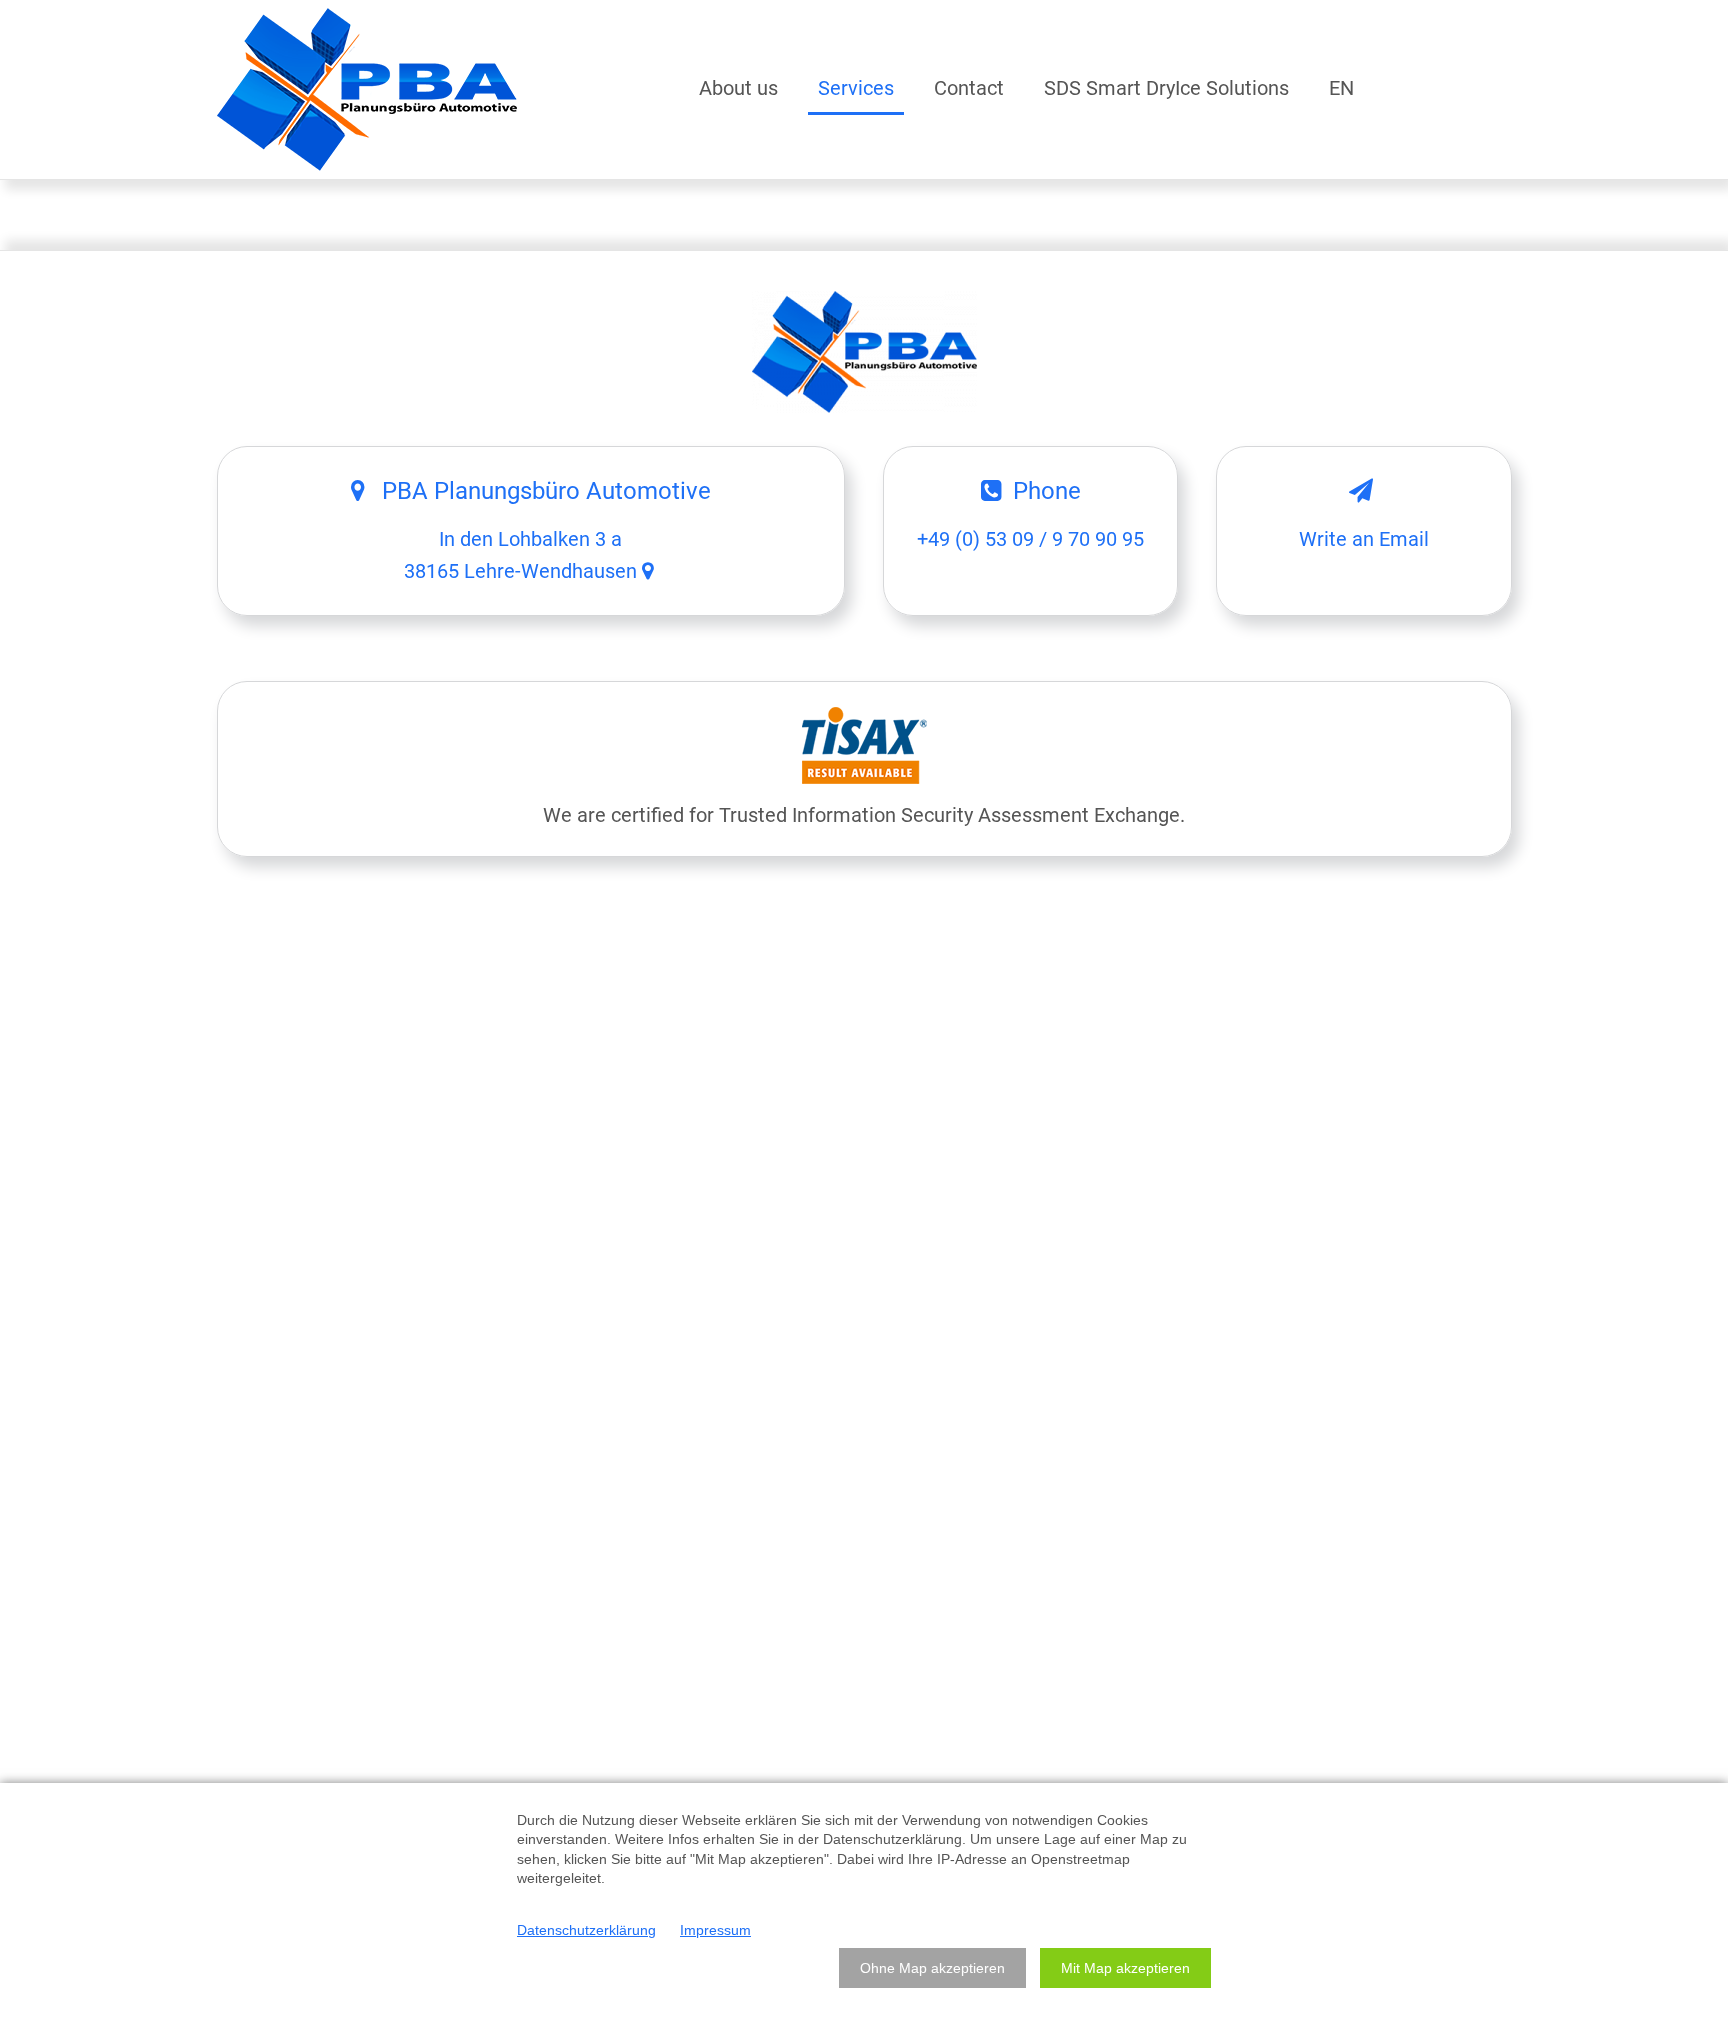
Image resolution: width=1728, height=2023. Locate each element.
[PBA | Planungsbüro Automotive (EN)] (367, 89)
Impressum (715, 1930)
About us (738, 88)
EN (1341, 88)
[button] (932, 1968)
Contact (969, 88)
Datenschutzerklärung (586, 1930)
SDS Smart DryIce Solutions (1166, 88)
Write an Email (1364, 539)
